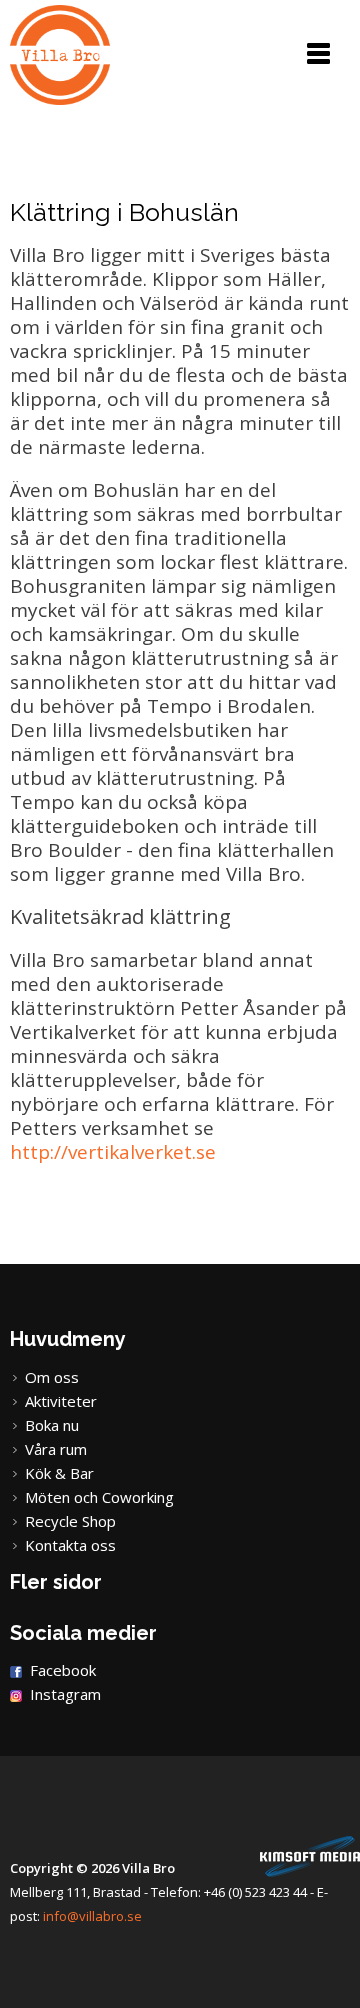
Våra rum (56, 1449)
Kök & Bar (59, 1473)
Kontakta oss (70, 1545)
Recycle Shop (70, 1521)
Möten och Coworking (99, 1497)
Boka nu (52, 1425)
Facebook (63, 1670)
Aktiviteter (61, 1401)
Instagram (65, 1694)
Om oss (52, 1377)
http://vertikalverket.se (113, 1152)
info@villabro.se (92, 1916)
